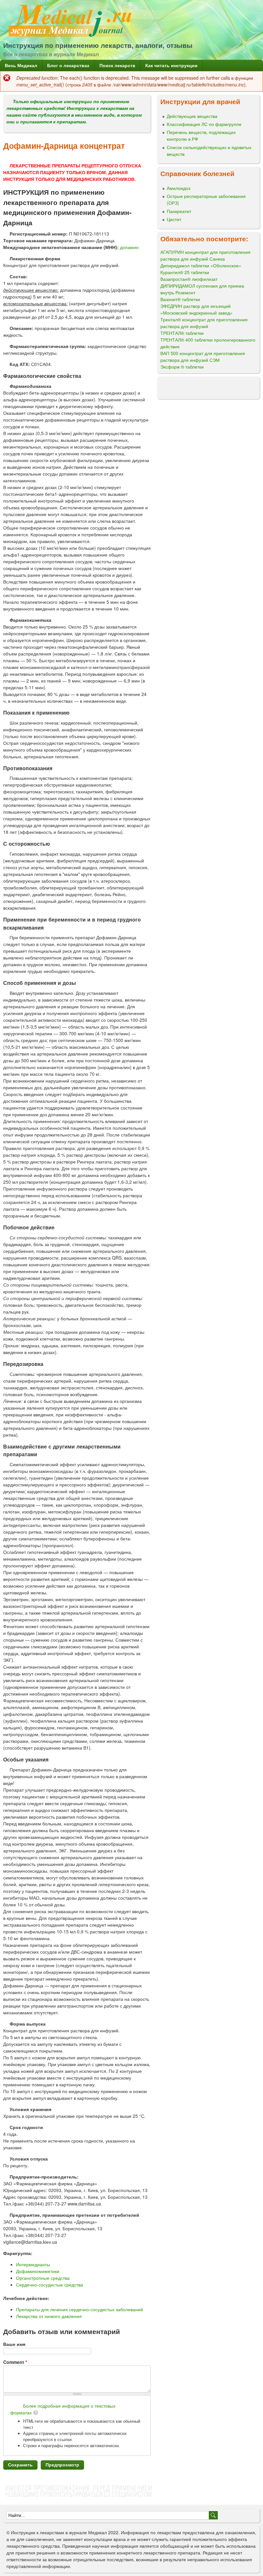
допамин (129, 247)
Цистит (174, 219)
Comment (15, 2362)
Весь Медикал (21, 65)
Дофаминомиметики (38, 2271)
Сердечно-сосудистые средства (50, 2285)
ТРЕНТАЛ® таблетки (182, 333)
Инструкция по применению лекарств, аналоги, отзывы (98, 45)
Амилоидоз (178, 188)
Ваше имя (14, 2344)
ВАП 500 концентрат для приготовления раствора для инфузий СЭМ (203, 357)
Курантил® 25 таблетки (185, 272)
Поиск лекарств (117, 65)
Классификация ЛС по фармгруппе (204, 124)
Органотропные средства (43, 2278)
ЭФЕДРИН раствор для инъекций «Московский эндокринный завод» (196, 309)
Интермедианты (33, 2264)
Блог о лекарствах (68, 65)
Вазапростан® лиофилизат (189, 279)
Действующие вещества (192, 116)
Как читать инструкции (171, 65)
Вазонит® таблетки (180, 299)
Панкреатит (179, 211)
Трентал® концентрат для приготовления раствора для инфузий (204, 323)
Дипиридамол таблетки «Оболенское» (201, 265)
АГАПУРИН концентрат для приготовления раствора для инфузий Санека (205, 255)
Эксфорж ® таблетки (182, 367)
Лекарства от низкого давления (49, 2316)
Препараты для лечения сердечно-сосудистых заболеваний (80, 2309)
